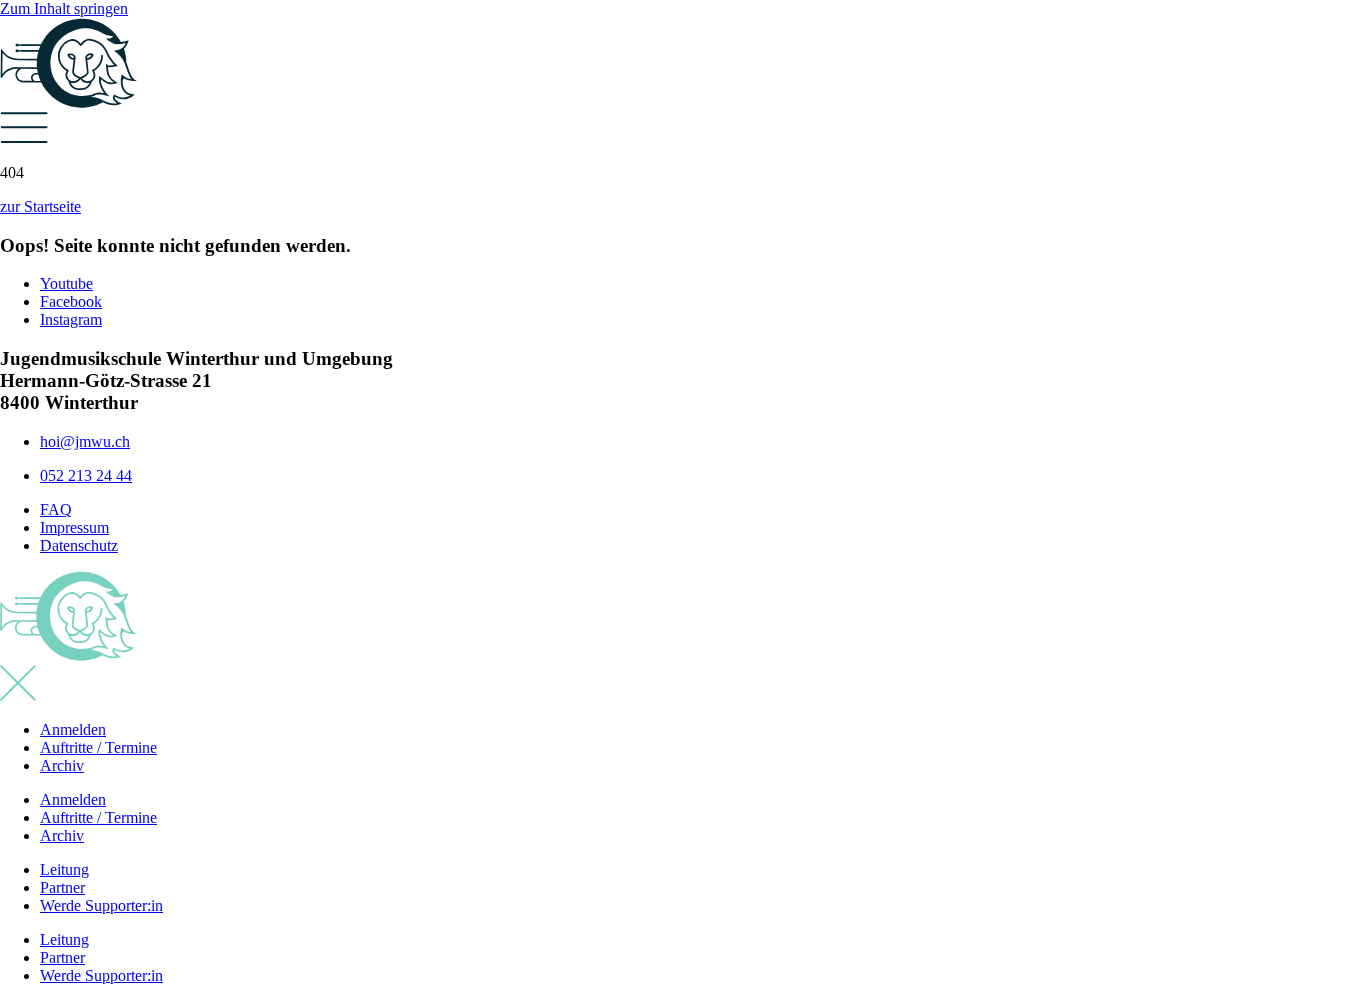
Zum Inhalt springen (64, 8)
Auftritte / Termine (98, 747)
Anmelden (73, 729)
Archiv (62, 765)
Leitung (64, 869)
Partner (62, 887)
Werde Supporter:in (101, 905)
